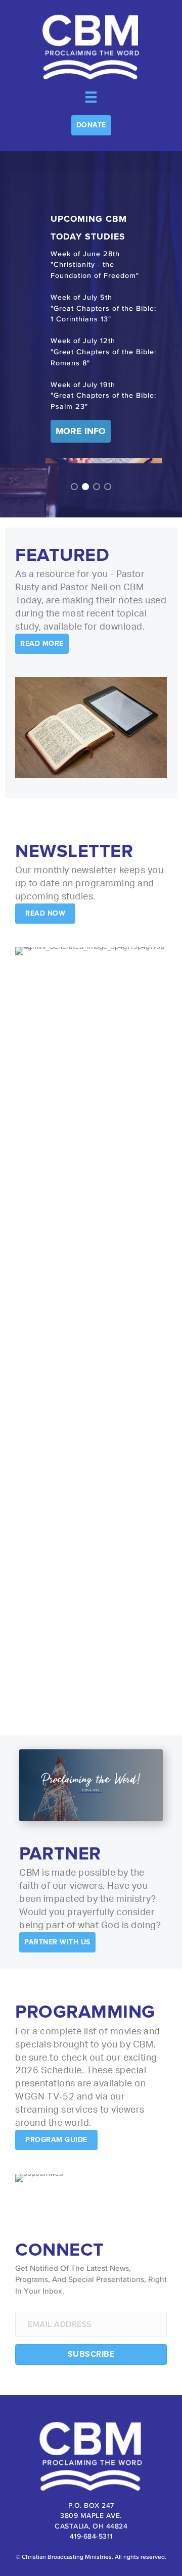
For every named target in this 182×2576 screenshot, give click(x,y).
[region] (91, 334)
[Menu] (91, 97)
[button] (91, 125)
